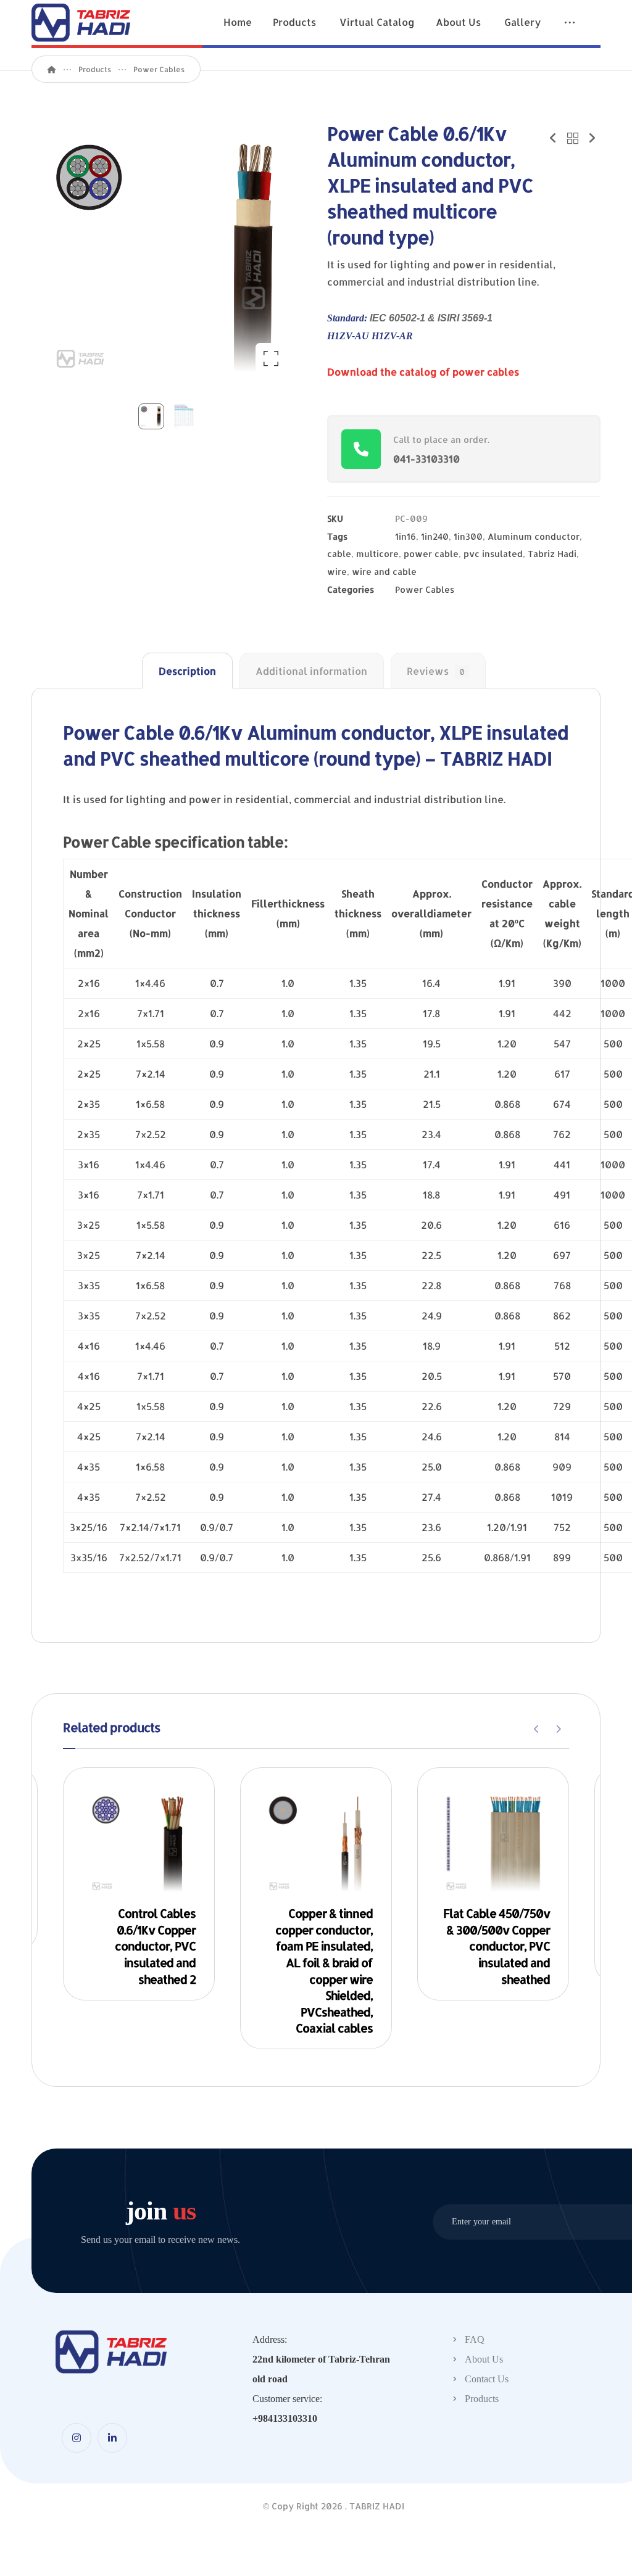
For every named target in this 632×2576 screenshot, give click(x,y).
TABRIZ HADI (377, 2506)
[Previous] (537, 1729)
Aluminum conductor (534, 536)
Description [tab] (187, 671)
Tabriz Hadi (552, 554)
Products (482, 2399)
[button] (570, 24)
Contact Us (487, 2379)
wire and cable (384, 572)
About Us (484, 2359)
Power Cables (425, 589)
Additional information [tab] (311, 671)
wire (337, 572)
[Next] (558, 1729)
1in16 (405, 536)
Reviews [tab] (436, 671)
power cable (431, 554)
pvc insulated (493, 554)
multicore (377, 554)
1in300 (468, 536)
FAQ (475, 2339)
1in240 (435, 536)
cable (339, 554)
